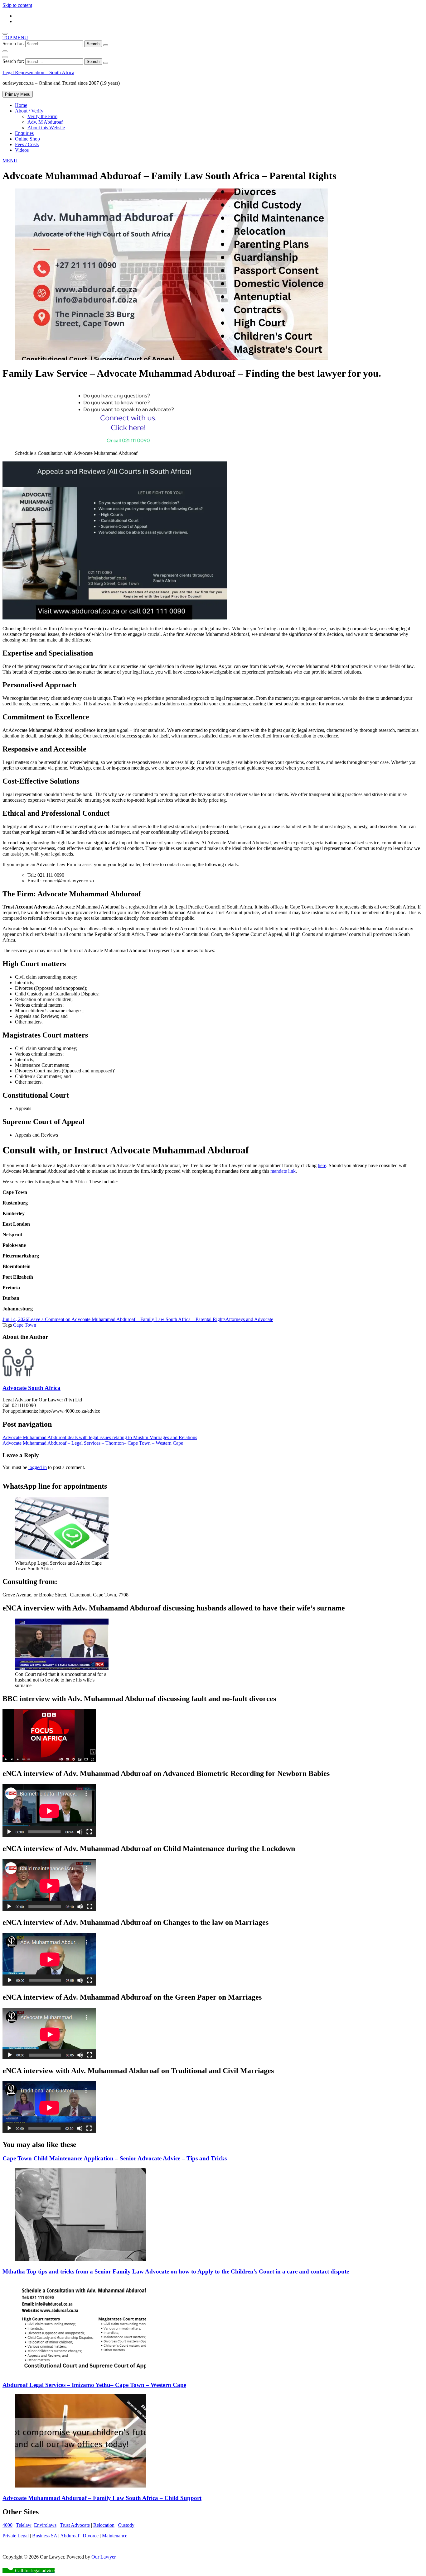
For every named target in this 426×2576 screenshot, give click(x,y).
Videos (22, 150)
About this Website (46, 128)
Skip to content (17, 5)
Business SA (45, 2536)
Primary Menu (18, 94)
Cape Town (25, 1325)
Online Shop (27, 139)
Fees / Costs (27, 144)
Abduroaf (70, 2536)
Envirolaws (45, 2525)
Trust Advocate (75, 2525)
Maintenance (114, 2536)
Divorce (91, 2536)
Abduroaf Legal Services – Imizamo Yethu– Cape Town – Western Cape (94, 2385)
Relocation (104, 2525)
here (322, 1165)
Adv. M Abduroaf (45, 122)
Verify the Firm (42, 116)
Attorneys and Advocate (249, 1319)
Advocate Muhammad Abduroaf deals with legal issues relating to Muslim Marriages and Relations (100, 1437)
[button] (10, 161)
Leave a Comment (127, 1319)
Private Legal (16, 2536)
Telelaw (24, 2525)
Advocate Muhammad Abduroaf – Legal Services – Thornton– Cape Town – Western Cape (93, 1443)
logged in (38, 1467)
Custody (126, 2525)
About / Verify (29, 111)
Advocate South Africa (31, 1388)
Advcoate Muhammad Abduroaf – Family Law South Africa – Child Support (102, 2498)
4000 (7, 2525)
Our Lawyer (104, 2557)
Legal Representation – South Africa (38, 72)
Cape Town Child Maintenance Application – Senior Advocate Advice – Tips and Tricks (115, 2158)
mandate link (282, 1171)
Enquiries (24, 133)
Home (21, 105)
